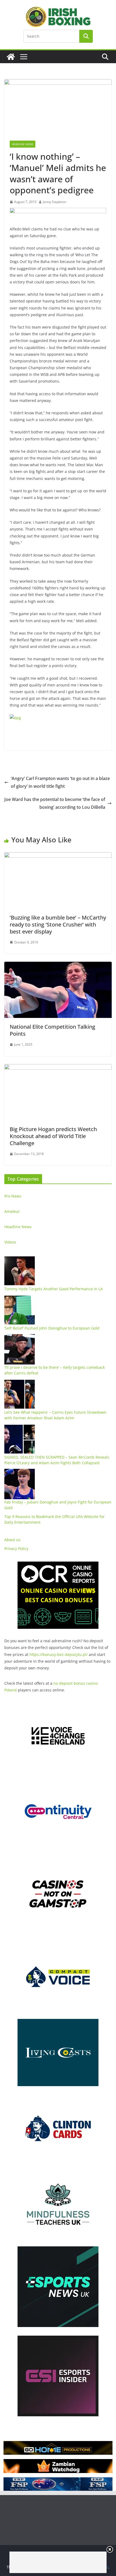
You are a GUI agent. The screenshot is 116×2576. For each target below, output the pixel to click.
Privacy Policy (16, 1549)
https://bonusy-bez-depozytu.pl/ (59, 1654)
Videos (10, 1242)
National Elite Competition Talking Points (52, 1030)
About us (12, 1540)
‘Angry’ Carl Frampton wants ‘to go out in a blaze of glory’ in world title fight (60, 782)
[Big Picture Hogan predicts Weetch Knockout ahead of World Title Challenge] (58, 1068)
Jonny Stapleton (54, 202)
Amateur (12, 1211)
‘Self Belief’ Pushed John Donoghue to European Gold (52, 1328)
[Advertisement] (58, 2562)
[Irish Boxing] (11, 57)
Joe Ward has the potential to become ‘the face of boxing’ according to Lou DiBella (55, 803)
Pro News (13, 1196)
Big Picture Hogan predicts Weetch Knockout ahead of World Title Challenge (53, 1136)
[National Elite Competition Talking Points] (58, 965)
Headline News (23, 144)
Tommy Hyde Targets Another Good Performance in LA (54, 1289)
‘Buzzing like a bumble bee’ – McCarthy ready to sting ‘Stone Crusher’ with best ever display (58, 924)
